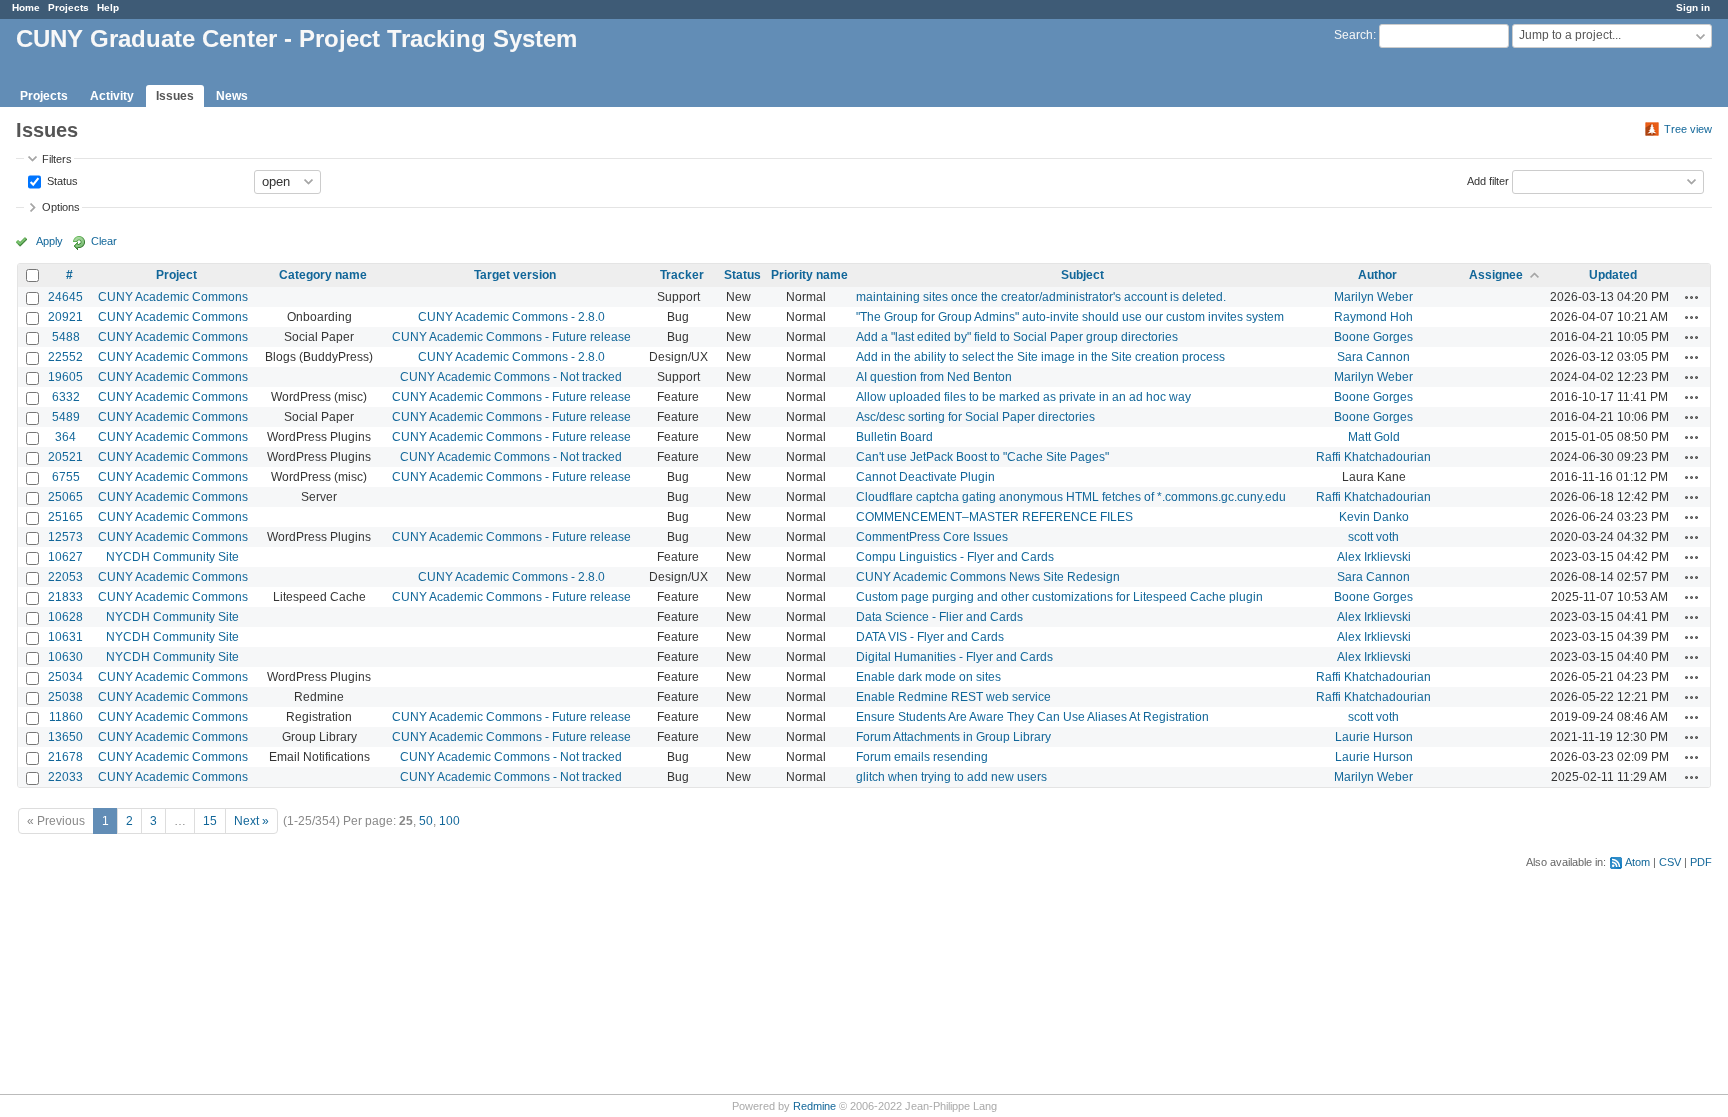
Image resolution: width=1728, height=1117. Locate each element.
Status (61, 180)
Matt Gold (1374, 437)
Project (176, 275)
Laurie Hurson (1374, 737)
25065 (65, 497)
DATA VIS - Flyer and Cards (930, 637)
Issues (175, 96)
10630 (65, 657)
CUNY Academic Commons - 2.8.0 (511, 317)
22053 (65, 577)
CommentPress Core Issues (932, 537)
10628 (65, 617)
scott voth (1373, 537)
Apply (49, 241)
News (232, 96)
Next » (251, 821)
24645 (65, 297)
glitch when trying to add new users (951, 777)
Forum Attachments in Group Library (953, 737)
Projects (68, 7)
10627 (65, 557)
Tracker (682, 275)
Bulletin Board (894, 437)
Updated (1613, 275)
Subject (1082, 275)
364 (65, 437)
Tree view (1688, 129)
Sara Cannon (1373, 357)
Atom (1637, 862)
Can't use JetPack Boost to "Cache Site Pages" (982, 457)
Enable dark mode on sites (928, 677)
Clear (104, 241)
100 (449, 821)
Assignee (1496, 275)
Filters (57, 159)
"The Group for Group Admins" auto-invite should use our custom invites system (1070, 317)
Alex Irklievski (1374, 557)
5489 (66, 417)
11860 (66, 717)
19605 (65, 377)
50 (426, 821)
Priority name (809, 275)
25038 (65, 697)
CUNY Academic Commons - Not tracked (511, 377)
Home (26, 7)
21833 (65, 597)
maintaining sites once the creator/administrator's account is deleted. (1041, 297)
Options (61, 207)
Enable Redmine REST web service (953, 697)
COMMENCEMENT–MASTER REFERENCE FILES (994, 517)
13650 (65, 737)
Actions (1692, 297)
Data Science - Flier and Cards (939, 617)
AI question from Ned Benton (934, 377)
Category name (323, 275)
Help (108, 7)
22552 (65, 357)
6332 (66, 397)
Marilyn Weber (1373, 297)
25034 (65, 677)
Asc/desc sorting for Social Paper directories (975, 417)
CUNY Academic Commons (173, 297)
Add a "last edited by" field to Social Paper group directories (1017, 337)
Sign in (1693, 7)
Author (1377, 275)
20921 (65, 317)
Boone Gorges (1373, 337)
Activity (112, 96)
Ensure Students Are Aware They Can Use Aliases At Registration (1032, 717)
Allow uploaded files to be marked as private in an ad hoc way (1023, 397)
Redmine (814, 1106)
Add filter (1488, 180)
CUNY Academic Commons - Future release (511, 337)
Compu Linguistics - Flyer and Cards (955, 557)
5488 (66, 337)
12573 (65, 537)
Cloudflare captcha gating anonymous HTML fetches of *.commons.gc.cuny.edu (1071, 497)
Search (1353, 35)
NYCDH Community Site (172, 557)
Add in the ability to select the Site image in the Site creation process (1040, 357)
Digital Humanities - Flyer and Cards (954, 657)
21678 (65, 757)
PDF (1701, 862)
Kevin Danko (1374, 517)
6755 (66, 477)
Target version (515, 275)
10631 (65, 637)
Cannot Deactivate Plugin (925, 477)
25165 (65, 517)
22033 (65, 777)
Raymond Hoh (1373, 317)
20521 (65, 457)
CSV (1670, 862)
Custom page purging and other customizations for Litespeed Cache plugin (1059, 597)
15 (210, 821)
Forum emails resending (922, 757)
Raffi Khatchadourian (1373, 457)
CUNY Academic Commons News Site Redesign (988, 577)
